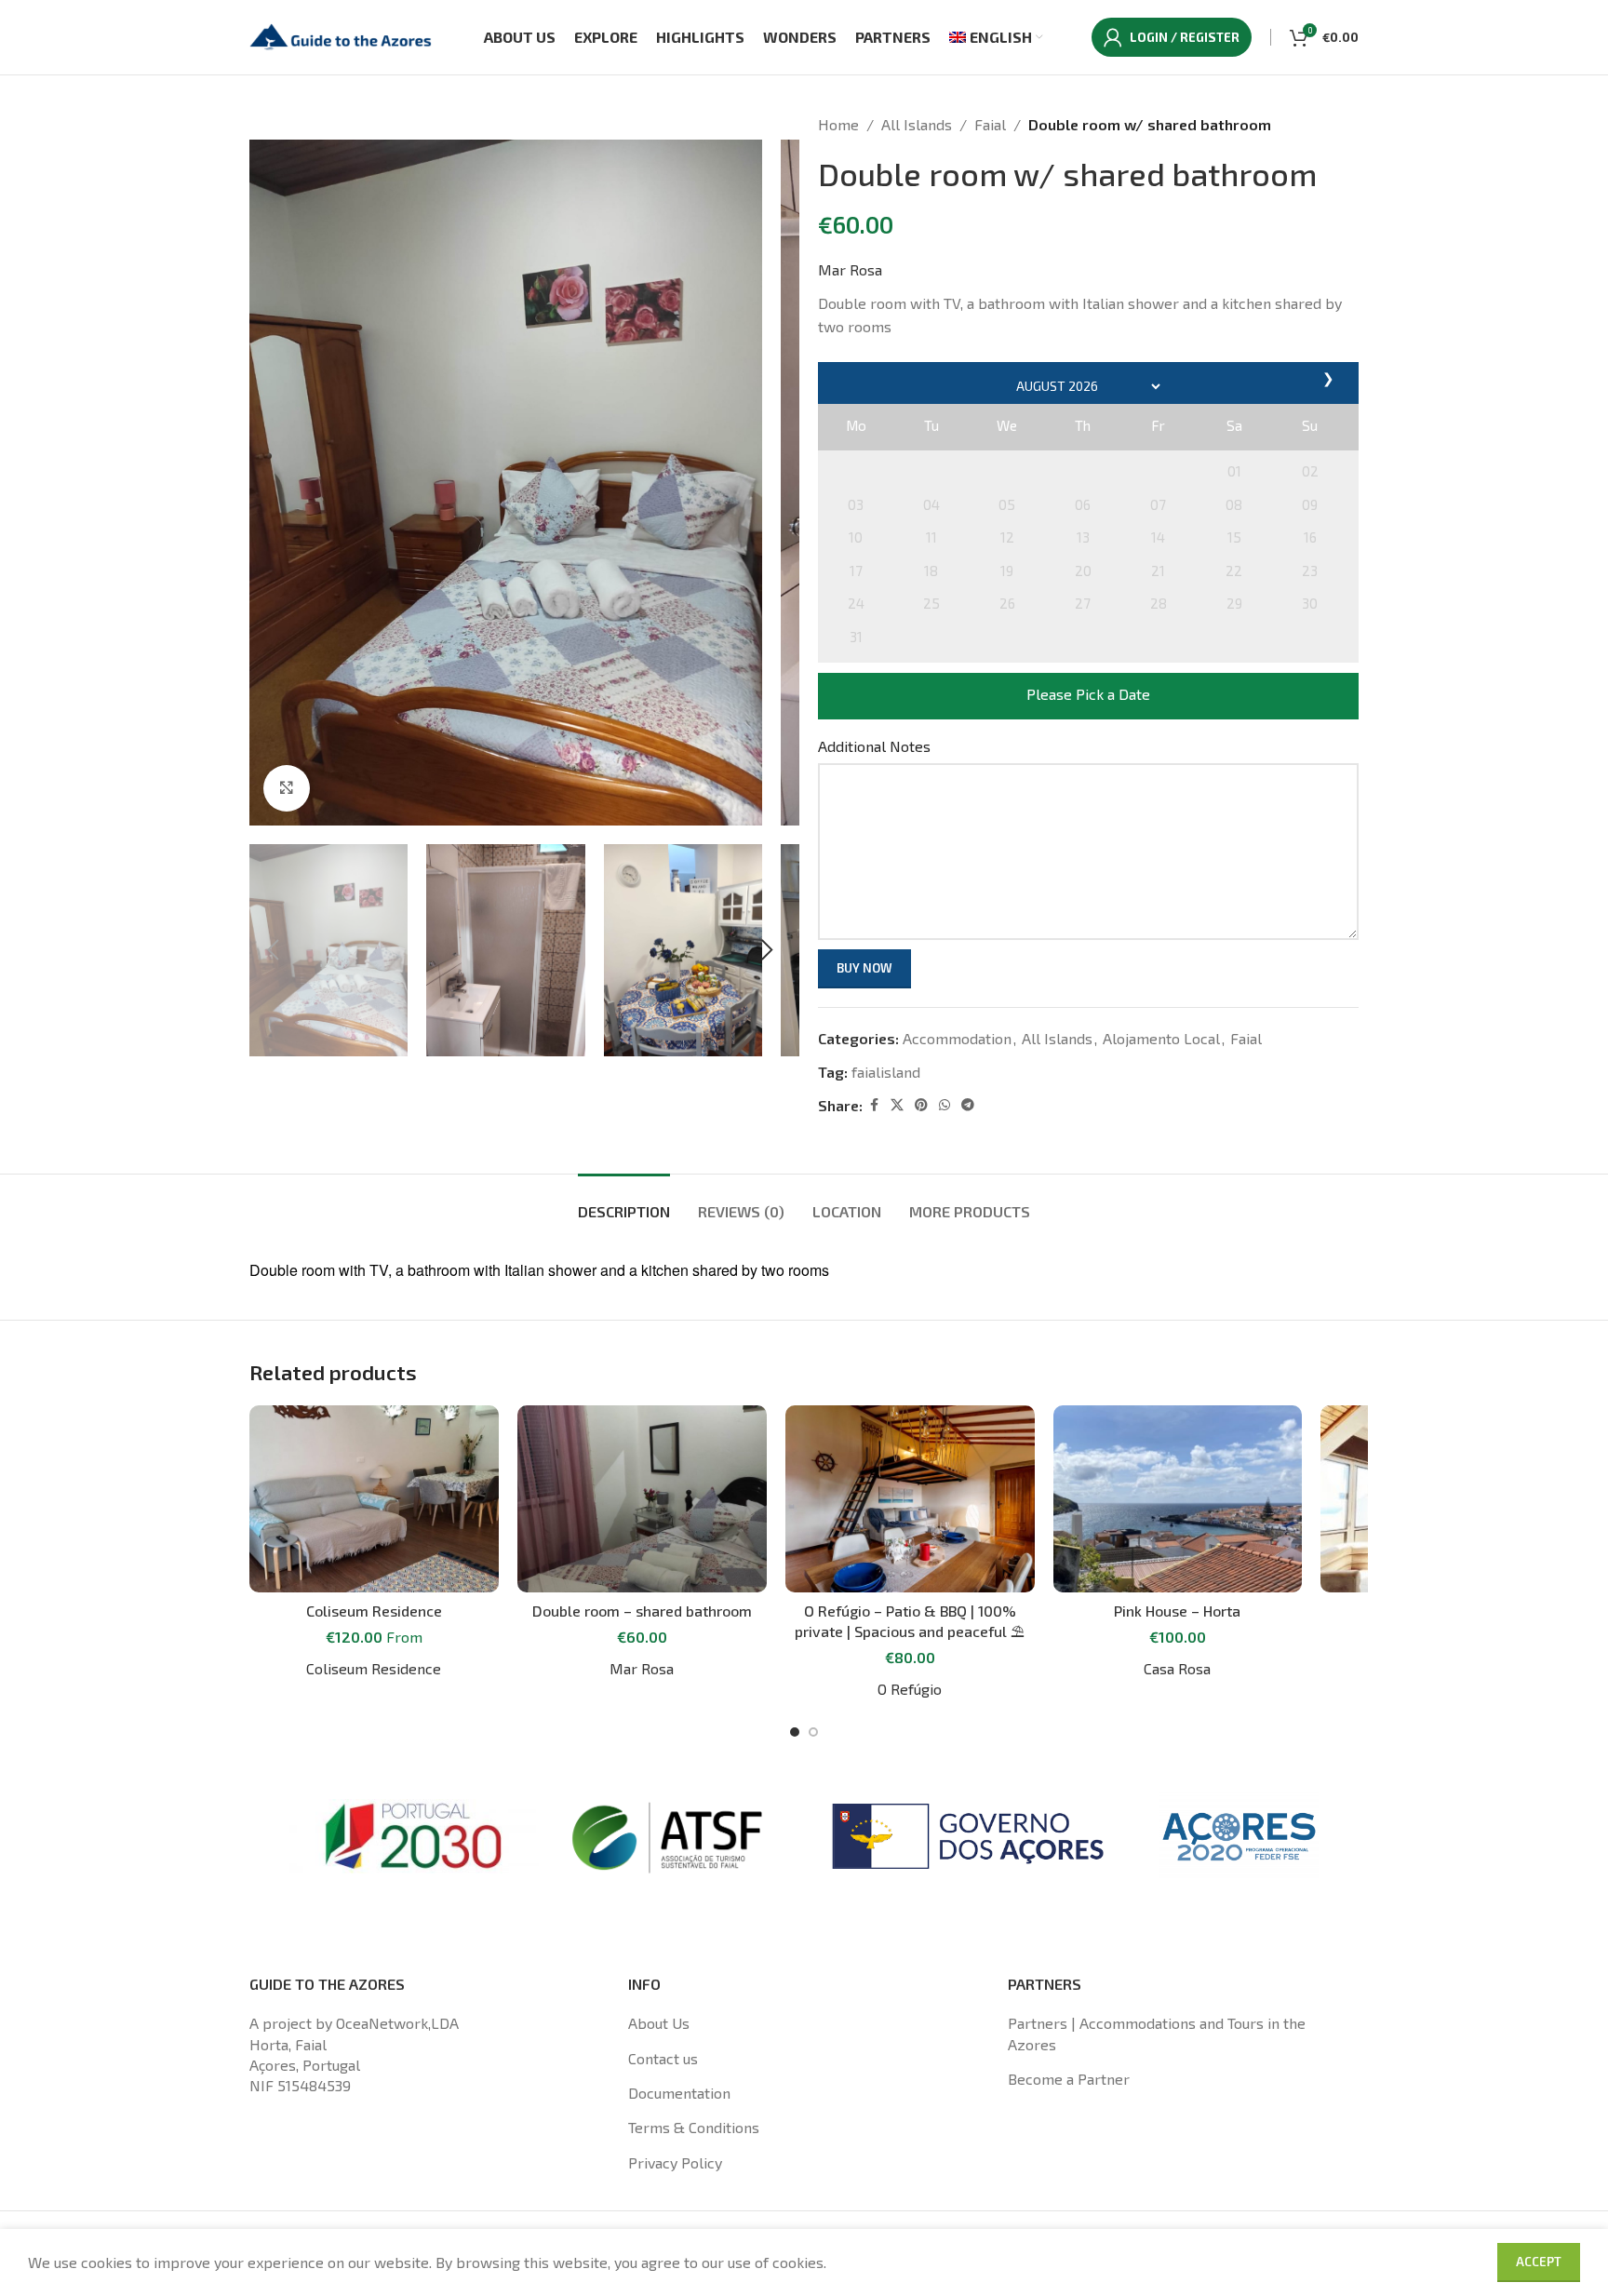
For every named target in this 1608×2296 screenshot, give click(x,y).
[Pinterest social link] (921, 1105)
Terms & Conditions (694, 2127)
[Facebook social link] (874, 1105)
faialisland (886, 1072)
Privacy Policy (675, 2162)
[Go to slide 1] (795, 1732)
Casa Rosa (1177, 1668)
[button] (273, 950)
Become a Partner (1069, 2079)
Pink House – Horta (1177, 1611)
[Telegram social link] (968, 1105)
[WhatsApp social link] (945, 1105)
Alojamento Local (1161, 1038)
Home (838, 124)
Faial (990, 124)
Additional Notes (874, 746)
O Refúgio (910, 1689)
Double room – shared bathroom (642, 1611)
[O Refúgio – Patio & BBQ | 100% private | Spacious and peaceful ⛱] (910, 1499)
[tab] (624, 1202)
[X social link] (897, 1105)
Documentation (679, 2093)
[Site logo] (342, 35)
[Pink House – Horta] (1178, 1499)
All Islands (917, 124)
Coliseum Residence (374, 1611)
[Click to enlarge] (287, 788)
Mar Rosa (850, 269)
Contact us (663, 2058)
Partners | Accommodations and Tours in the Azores (1157, 2033)
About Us (659, 2023)
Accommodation (957, 1038)
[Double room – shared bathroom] (642, 1499)
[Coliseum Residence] (374, 1499)
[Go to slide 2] (813, 1732)
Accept (1539, 2262)
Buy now (864, 968)
